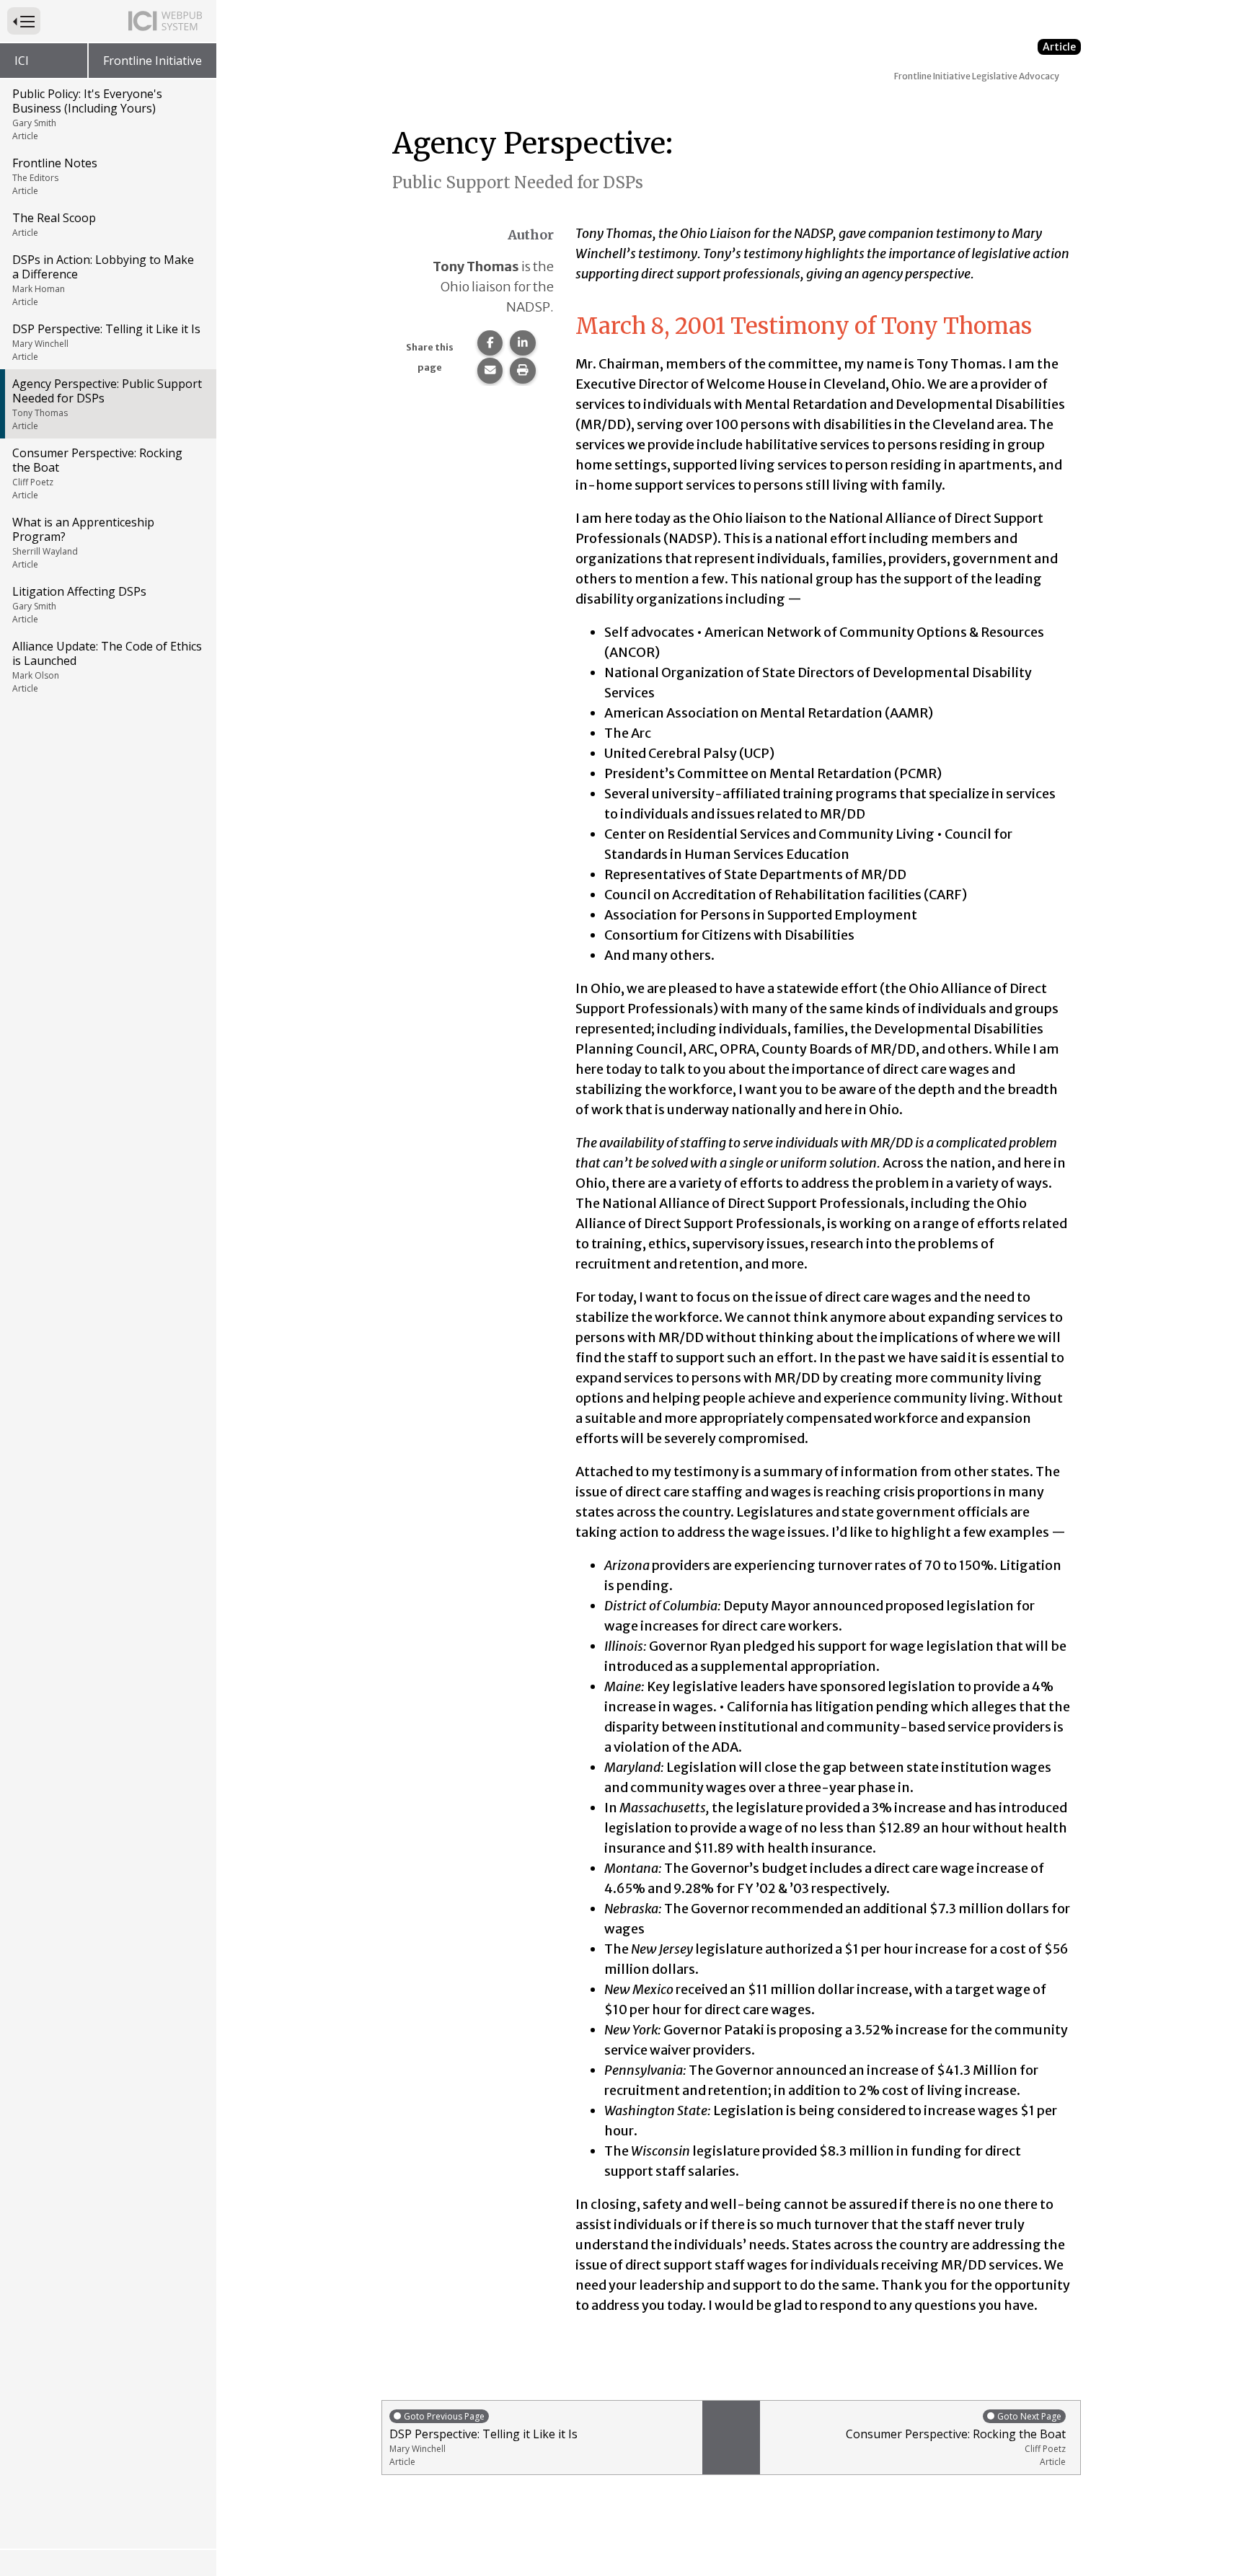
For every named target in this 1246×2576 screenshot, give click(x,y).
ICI (22, 61)
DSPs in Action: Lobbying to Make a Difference (103, 280)
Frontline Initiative (153, 61)
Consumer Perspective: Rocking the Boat (97, 473)
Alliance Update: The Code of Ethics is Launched (107, 666)
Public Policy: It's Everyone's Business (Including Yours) (87, 114)
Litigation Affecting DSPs (79, 604)
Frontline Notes (55, 176)
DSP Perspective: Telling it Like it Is (106, 342)
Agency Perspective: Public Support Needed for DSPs (107, 404)
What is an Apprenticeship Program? (83, 542)
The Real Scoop (54, 224)
